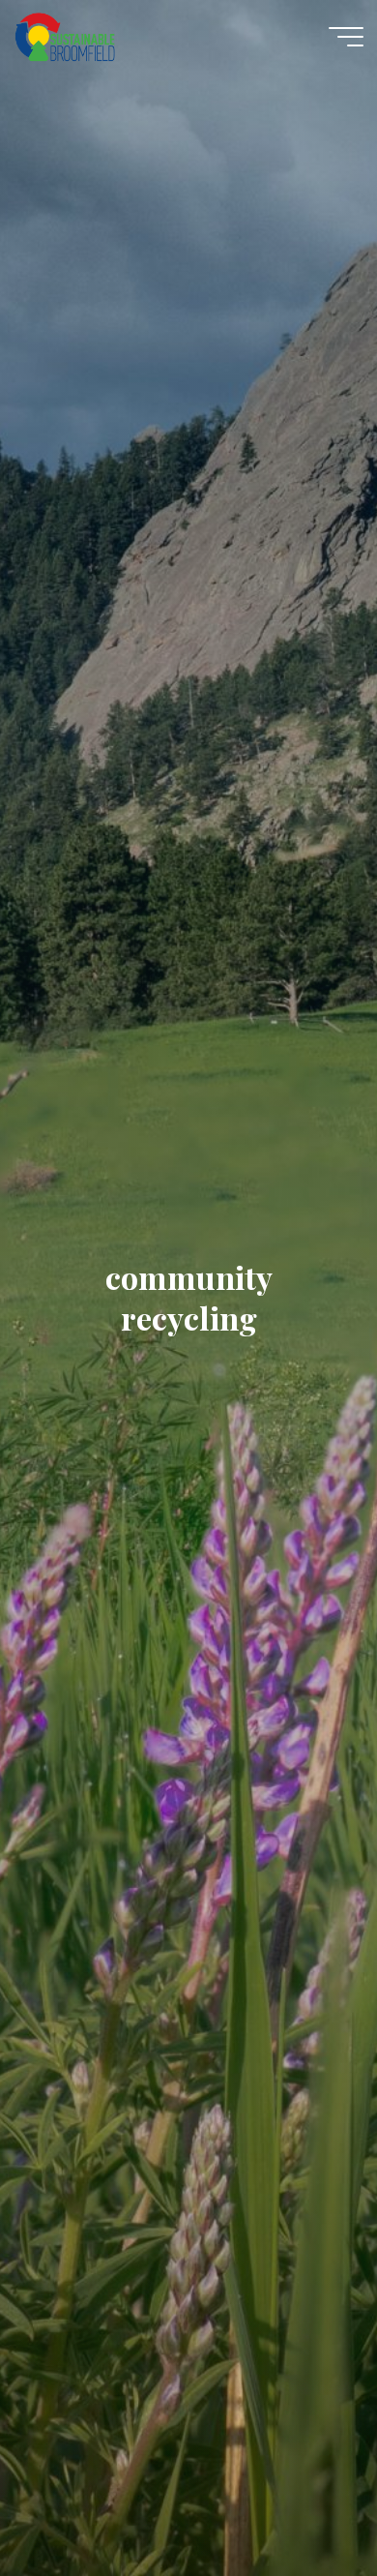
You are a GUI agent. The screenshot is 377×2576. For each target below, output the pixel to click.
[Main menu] (346, 37)
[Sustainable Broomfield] (65, 36)
